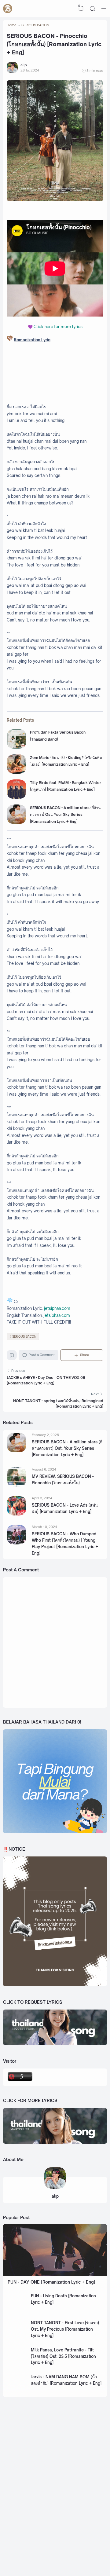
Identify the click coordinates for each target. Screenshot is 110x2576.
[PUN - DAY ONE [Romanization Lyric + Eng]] (55, 2275)
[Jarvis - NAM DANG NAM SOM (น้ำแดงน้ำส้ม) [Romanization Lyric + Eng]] (17, 2392)
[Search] (92, 9)
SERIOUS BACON (24, 1337)
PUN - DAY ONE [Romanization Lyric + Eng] (51, 2282)
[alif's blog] (8, 9)
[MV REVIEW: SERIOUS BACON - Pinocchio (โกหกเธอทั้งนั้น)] (16, 1485)
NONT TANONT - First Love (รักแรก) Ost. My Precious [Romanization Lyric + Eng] (65, 2329)
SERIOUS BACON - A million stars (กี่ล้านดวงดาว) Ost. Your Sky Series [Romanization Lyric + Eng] (65, 815)
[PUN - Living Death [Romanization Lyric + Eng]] (17, 2311)
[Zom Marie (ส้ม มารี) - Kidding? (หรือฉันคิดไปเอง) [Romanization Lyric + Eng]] (16, 773)
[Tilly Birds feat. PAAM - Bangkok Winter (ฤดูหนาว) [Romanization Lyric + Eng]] (16, 798)
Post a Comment (42, 1355)
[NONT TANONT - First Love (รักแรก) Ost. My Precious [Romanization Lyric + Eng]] (17, 2338)
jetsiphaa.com (57, 1308)
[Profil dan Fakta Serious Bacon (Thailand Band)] (16, 748)
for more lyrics (58, 327)
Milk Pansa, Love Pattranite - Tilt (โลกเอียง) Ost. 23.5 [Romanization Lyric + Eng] (63, 2356)
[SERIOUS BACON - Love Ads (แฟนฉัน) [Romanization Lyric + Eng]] (16, 1514)
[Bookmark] (12, 1356)
